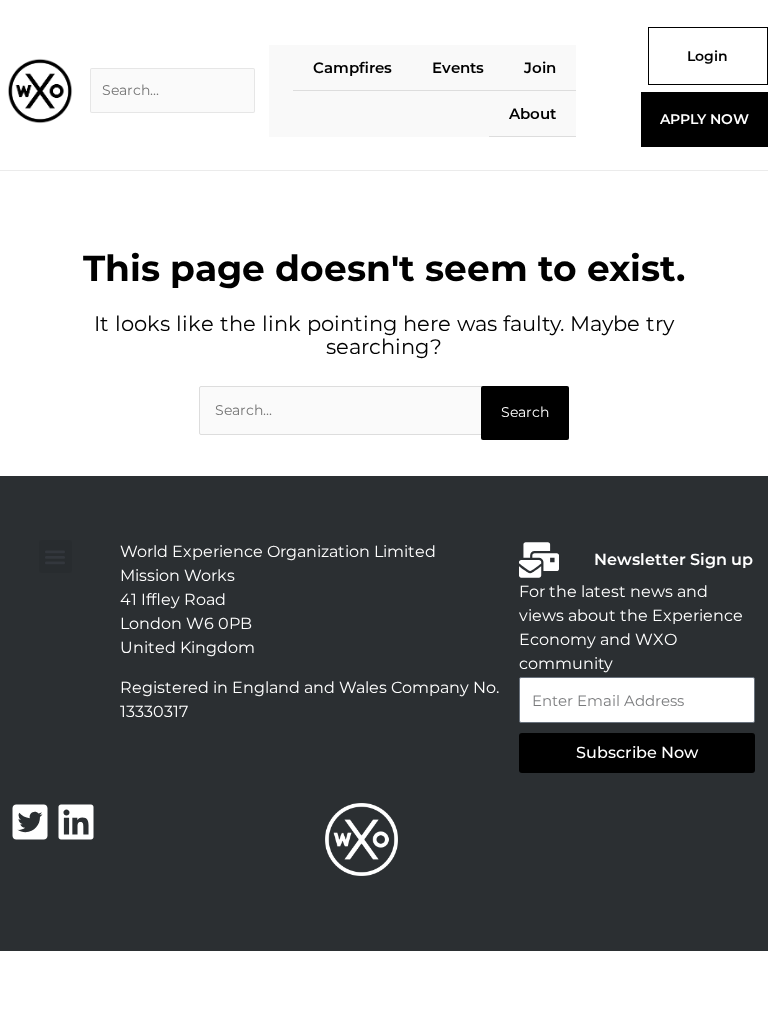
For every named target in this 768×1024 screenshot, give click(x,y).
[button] (55, 556)
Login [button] (707, 56)
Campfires (352, 67)
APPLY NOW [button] (704, 119)
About (532, 113)
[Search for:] (172, 90)
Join (540, 67)
